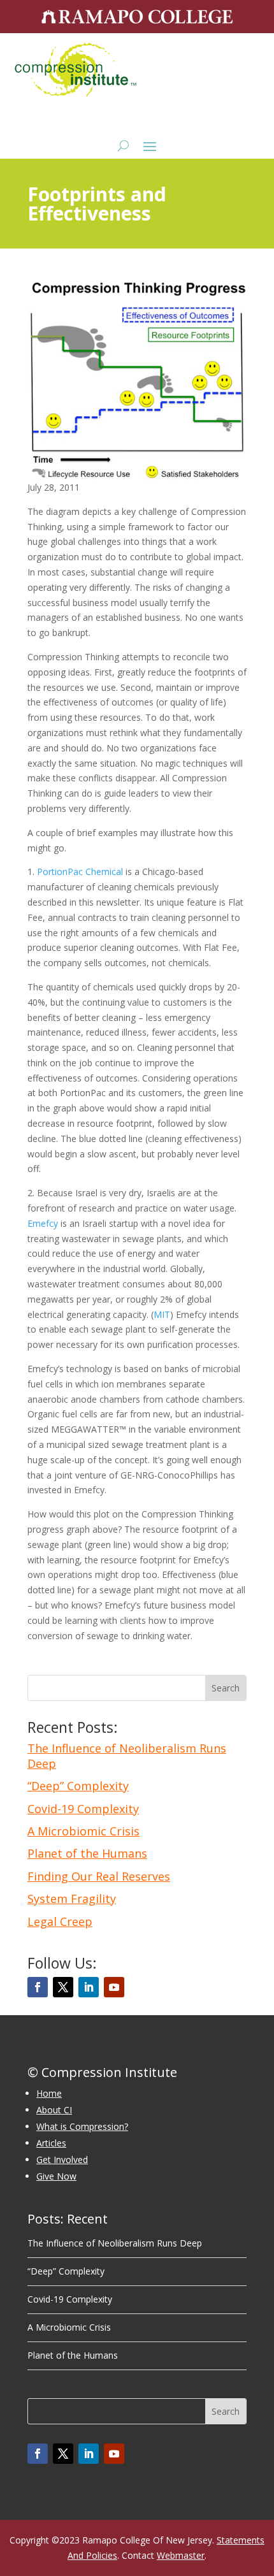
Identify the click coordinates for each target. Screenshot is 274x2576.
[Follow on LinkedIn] (89, 1987)
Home (49, 2093)
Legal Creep (60, 1921)
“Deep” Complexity (78, 1786)
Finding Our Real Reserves (99, 1876)
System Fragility (72, 1899)
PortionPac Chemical (80, 872)
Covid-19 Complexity (83, 1809)
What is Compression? (82, 2126)
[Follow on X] (63, 1987)
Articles (51, 2143)
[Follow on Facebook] (38, 1987)
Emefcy (43, 1223)
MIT (162, 1314)
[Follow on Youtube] (114, 1987)
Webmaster (181, 2555)
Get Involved (62, 2160)
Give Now (56, 2176)
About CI (54, 2110)
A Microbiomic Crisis (83, 1831)
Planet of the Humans (87, 1853)
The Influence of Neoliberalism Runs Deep (127, 1755)
